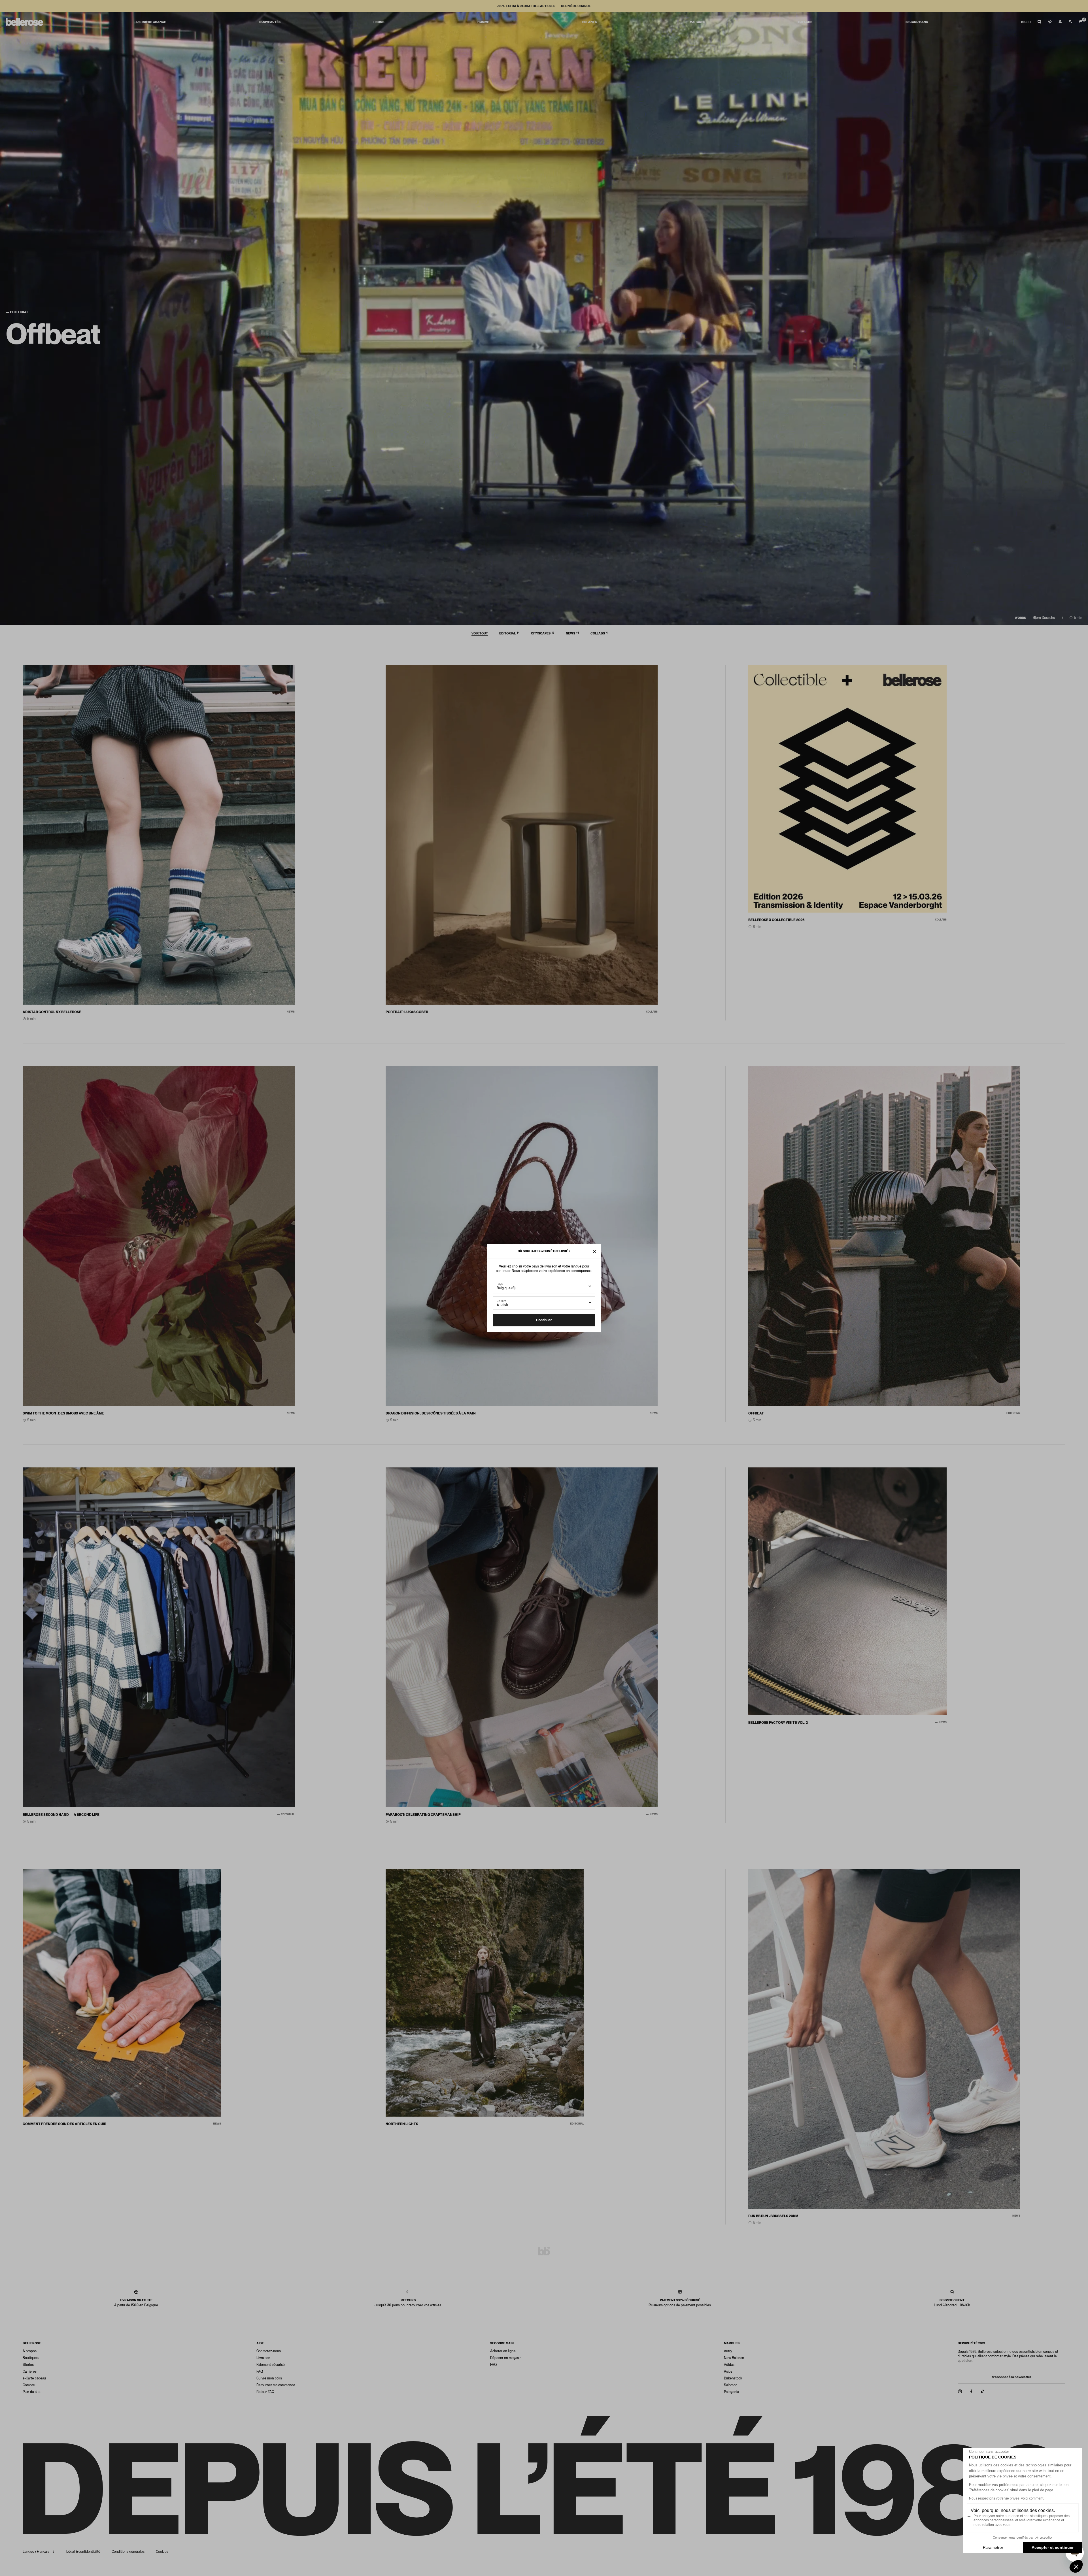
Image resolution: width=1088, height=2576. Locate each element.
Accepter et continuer (1053, 2547)
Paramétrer (993, 2547)
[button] (1076, 2566)
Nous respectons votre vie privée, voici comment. (1007, 2498)
